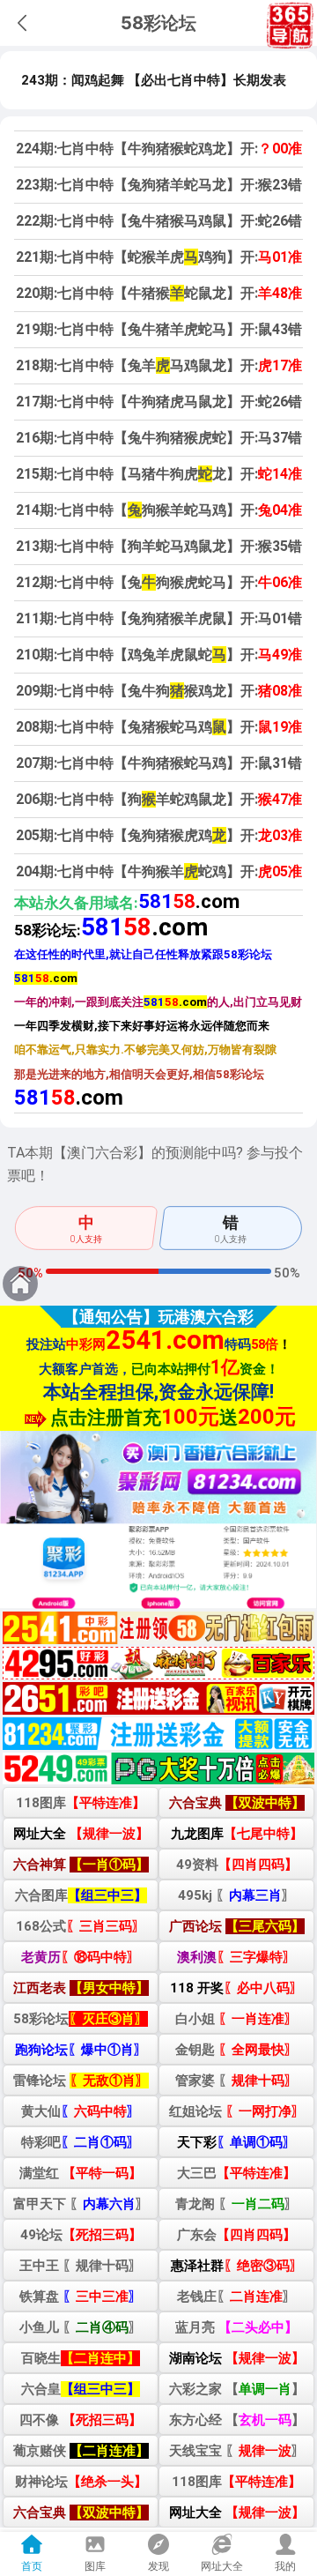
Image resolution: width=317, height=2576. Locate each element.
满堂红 (81, 2173)
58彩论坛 (81, 2019)
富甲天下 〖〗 (81, 2204)
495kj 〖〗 (236, 1895)
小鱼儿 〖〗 (81, 2327)
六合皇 (81, 2389)
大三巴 (236, 2173)
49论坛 (81, 2235)
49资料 (237, 1865)
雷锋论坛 (81, 2081)
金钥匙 (236, 2050)
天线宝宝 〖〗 (237, 2451)
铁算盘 (81, 2297)
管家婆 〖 (236, 2081)
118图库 (81, 1803)
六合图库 (81, 1895)
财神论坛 (81, 2482)
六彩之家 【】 (237, 2389)
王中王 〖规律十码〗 (81, 2266)
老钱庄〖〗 (236, 2297)
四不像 (81, 2420)
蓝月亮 (236, 2327)
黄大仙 (81, 2111)
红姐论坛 (237, 2111)
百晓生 (81, 2358)
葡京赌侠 (81, 2451)
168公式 (81, 1926)
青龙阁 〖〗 (236, 2204)
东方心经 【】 (237, 2420)
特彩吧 (81, 2142)
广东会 (236, 2235)
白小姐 (236, 2019)
